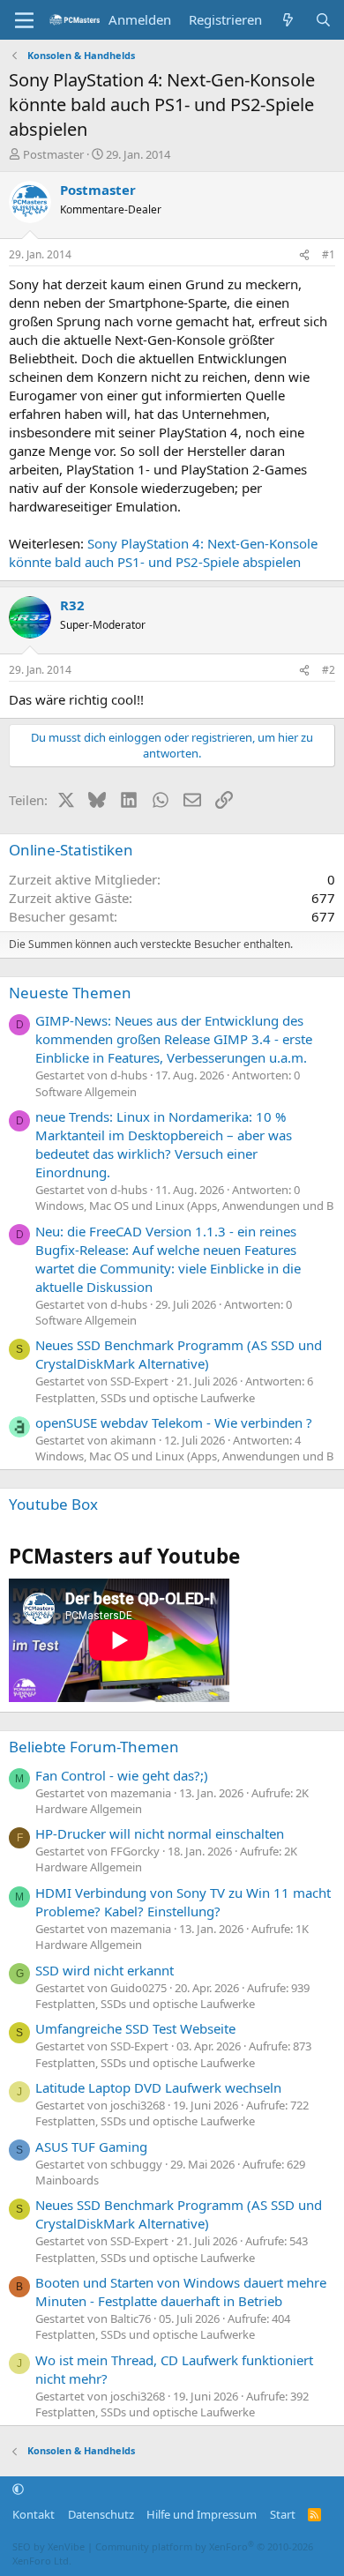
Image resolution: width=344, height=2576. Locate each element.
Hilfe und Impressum (202, 2514)
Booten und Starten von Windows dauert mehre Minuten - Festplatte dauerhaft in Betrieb (181, 2292)
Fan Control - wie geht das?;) (122, 1775)
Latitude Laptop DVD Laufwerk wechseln (158, 2087)
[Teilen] (304, 255)
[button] (18, 2490)
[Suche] (323, 20)
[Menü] (24, 20)
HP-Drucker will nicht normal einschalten (160, 1833)
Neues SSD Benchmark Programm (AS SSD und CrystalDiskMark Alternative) (179, 1354)
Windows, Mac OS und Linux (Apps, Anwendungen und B (184, 1206)
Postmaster (53, 154)
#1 (329, 254)
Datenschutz (101, 2514)
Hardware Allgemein (89, 1809)
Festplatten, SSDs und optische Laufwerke (145, 1398)
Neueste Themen (70, 993)
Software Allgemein (86, 1092)
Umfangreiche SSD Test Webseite (135, 2028)
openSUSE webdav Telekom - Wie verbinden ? (174, 1422)
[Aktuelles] (288, 20)
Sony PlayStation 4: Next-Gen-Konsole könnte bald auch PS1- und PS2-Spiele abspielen (163, 553)
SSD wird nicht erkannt (105, 1970)
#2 (329, 670)
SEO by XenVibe (49, 2546)
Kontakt (34, 2514)
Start (283, 2514)
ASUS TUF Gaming (91, 2147)
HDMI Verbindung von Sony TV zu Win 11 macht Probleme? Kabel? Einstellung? (183, 1902)
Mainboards (67, 2180)
